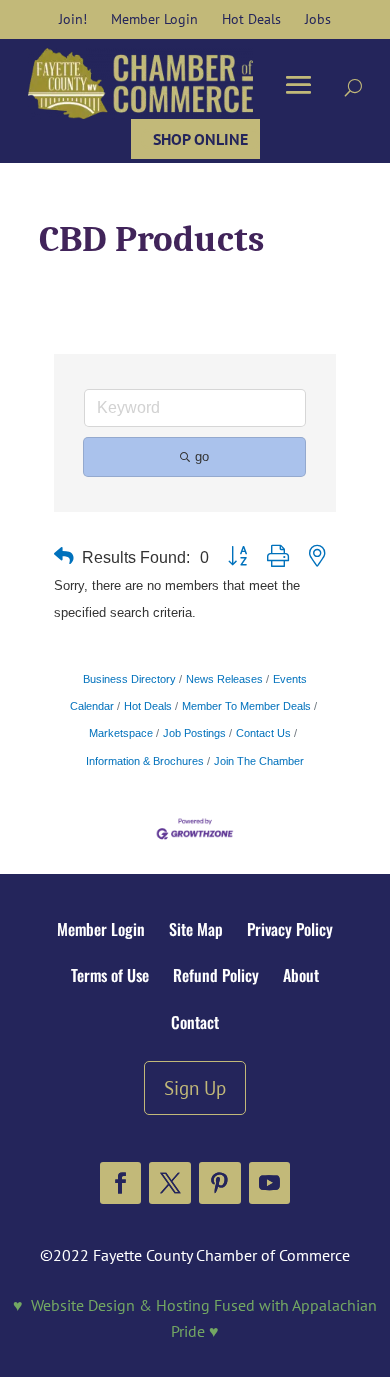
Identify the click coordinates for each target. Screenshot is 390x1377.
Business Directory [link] (129, 679)
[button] (121, 1183)
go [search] (202, 456)
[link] (73, 19)
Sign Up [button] (195, 1087)
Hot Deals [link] (148, 706)
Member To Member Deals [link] (246, 706)
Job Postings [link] (194, 733)
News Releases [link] (224, 679)
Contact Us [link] (263, 733)
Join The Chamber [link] (259, 761)
